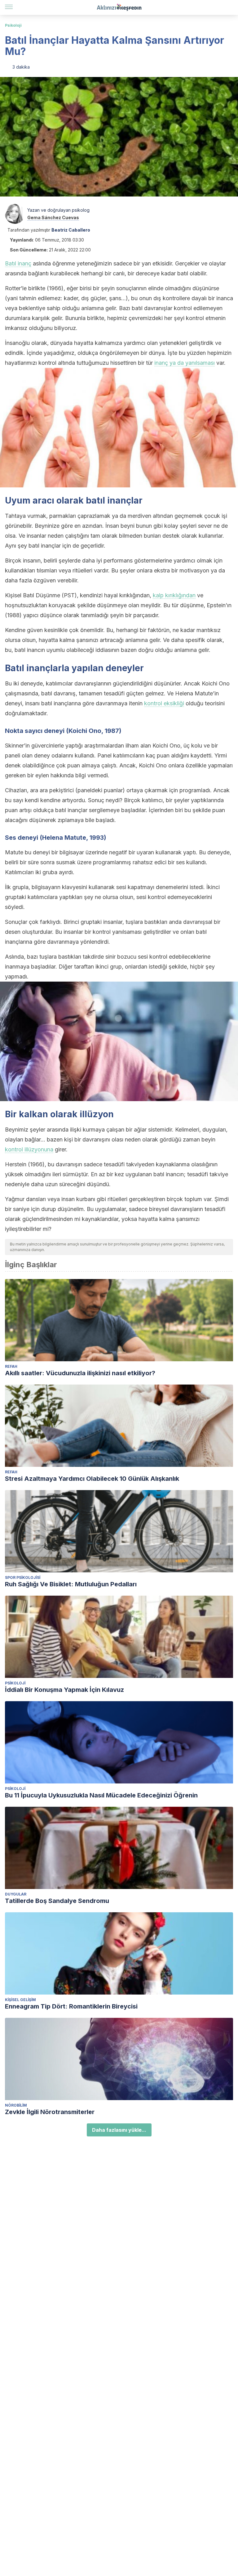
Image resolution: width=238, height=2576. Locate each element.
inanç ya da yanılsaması (185, 363)
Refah (11, 1366)
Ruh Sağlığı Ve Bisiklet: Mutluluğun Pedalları (71, 1584)
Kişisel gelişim (20, 2000)
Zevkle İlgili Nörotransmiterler (50, 2112)
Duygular (16, 1894)
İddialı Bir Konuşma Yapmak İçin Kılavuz (64, 1690)
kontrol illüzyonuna (29, 1149)
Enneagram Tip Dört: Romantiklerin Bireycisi (71, 2006)
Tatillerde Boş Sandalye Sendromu (57, 1901)
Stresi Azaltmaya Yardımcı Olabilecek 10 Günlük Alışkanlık (92, 1479)
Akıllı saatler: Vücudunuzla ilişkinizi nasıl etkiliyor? (80, 1373)
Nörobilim (16, 2105)
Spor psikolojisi (23, 1577)
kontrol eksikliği (164, 703)
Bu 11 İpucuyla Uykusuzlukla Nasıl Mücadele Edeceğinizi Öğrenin (101, 1795)
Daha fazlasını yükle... (119, 2130)
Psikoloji (13, 25)
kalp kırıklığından (174, 595)
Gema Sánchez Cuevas (53, 217)
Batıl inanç (18, 263)
